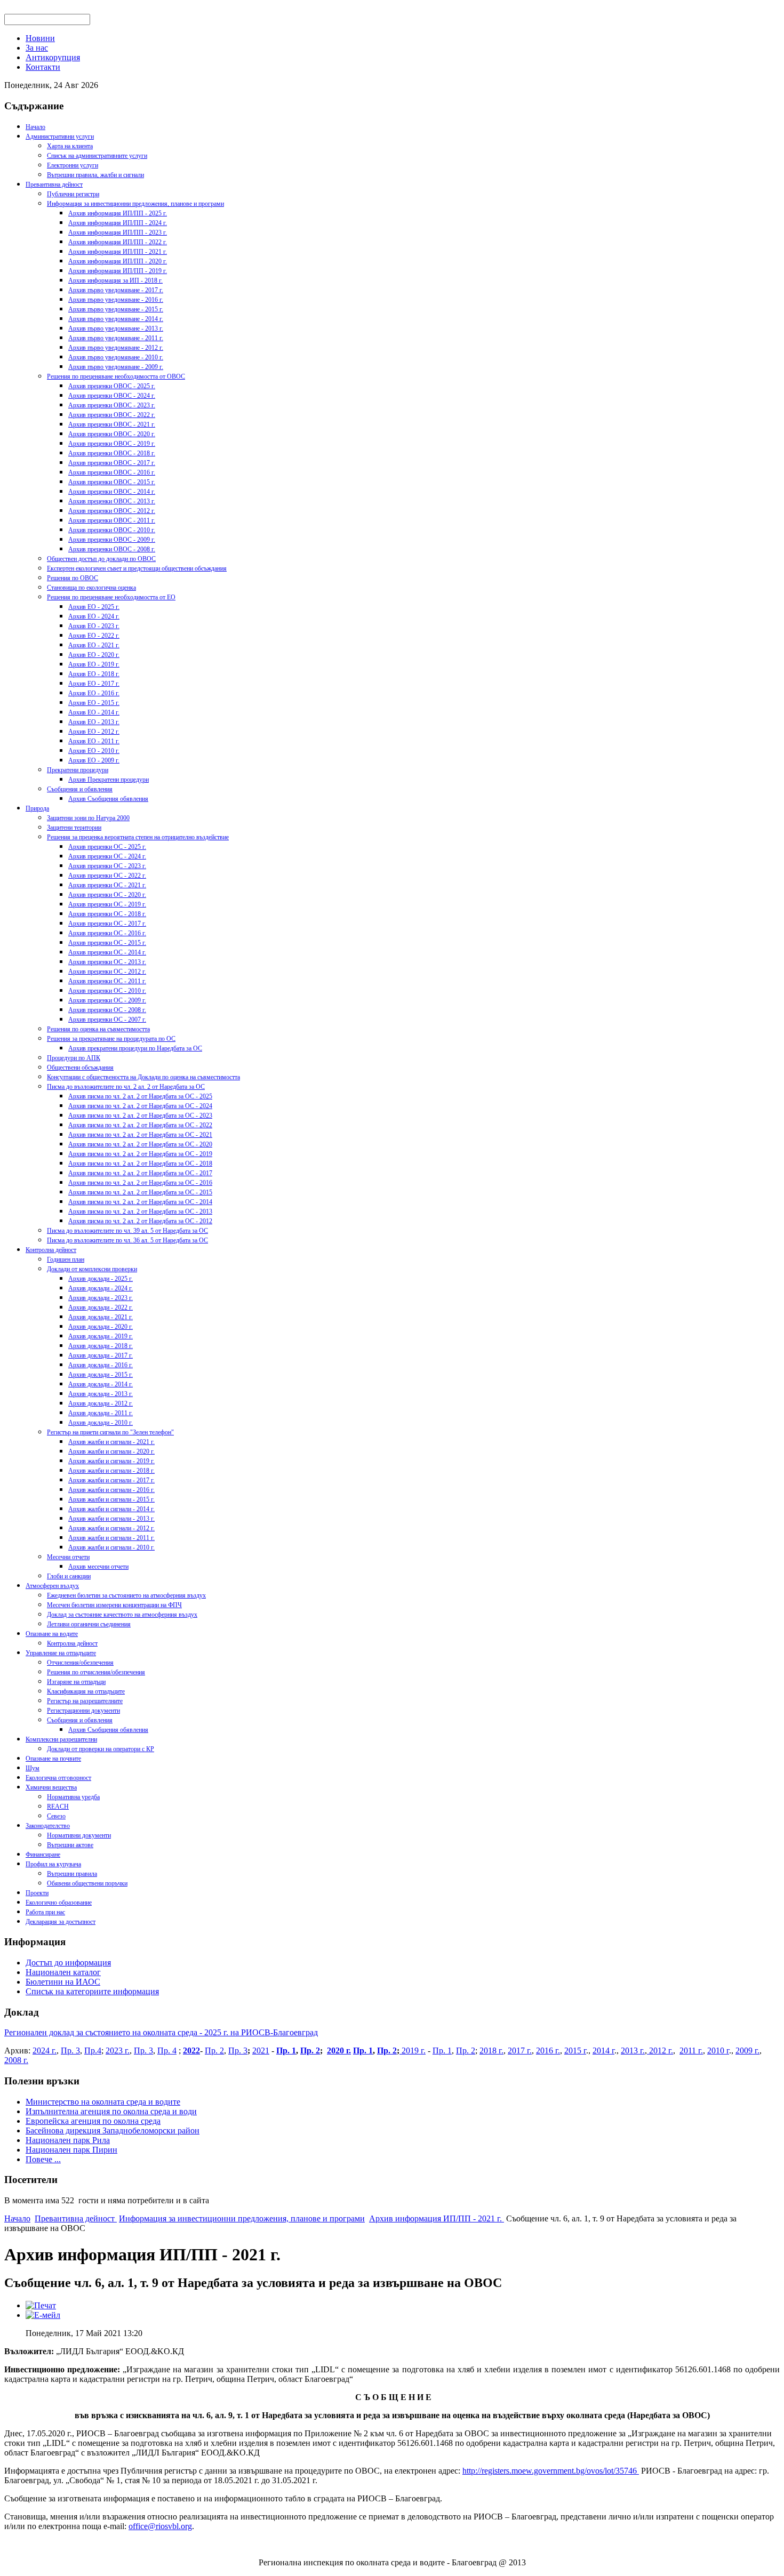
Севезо (56, 1816)
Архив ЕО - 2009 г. (94, 760)
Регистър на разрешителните (85, 1701)
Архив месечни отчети (98, 1567)
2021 (261, 2051)
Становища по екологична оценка (91, 588)
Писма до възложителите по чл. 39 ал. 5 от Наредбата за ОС (127, 1231)
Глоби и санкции (69, 1576)
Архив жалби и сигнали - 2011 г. (111, 1538)
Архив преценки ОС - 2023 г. (107, 866)
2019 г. (413, 2051)
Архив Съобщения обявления (108, 799)
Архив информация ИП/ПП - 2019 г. (118, 271)
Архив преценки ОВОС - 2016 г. (112, 472)
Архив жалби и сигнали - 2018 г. (111, 1471)
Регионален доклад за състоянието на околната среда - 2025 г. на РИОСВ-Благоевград (161, 2032)
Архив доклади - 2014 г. (101, 1384)
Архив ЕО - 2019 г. (94, 664)
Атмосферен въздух (52, 1586)
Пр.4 (93, 2051)
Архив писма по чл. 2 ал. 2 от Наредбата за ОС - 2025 (140, 1096)
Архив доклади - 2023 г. (101, 1298)
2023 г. (118, 2051)
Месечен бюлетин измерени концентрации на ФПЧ (114, 1605)
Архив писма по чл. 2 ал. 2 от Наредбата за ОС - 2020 (140, 1144)
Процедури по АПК (74, 1058)
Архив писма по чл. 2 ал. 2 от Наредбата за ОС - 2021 (140, 1135)
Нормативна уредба (73, 1797)
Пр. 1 (286, 2051)
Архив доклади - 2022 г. (101, 1307)
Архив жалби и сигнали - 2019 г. (111, 1461)
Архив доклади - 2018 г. (101, 1346)
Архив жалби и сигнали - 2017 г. (111, 1480)
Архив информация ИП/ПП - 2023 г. (118, 232)
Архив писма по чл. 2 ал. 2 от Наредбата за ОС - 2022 (140, 1125)
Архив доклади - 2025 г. (101, 1279)
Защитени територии (74, 828)
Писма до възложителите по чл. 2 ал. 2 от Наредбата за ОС (126, 1087)
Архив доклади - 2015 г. (101, 1375)
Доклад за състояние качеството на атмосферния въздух (122, 1615)
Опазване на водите (52, 1634)
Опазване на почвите (53, 1759)
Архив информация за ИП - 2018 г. (115, 280)
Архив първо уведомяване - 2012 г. (116, 348)
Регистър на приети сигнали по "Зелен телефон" (110, 1432)
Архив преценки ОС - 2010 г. (107, 991)
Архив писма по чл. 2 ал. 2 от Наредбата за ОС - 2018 (140, 1163)
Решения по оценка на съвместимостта (98, 1029)
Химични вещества (51, 1787)
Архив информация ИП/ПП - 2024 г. (118, 223)
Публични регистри (73, 194)
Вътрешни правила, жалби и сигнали (95, 175)
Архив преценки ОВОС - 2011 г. (112, 520)
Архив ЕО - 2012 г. (94, 732)
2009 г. (747, 2051)
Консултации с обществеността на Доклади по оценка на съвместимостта (143, 1077)
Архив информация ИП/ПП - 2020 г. (118, 261)
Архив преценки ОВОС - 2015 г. (112, 482)
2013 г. (633, 2051)
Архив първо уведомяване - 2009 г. (116, 367)
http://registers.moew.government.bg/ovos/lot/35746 (551, 2471)
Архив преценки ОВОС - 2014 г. (112, 492)
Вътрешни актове (70, 1845)
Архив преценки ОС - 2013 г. (107, 962)
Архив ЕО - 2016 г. (94, 693)
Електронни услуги (73, 165)
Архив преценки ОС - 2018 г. (107, 914)
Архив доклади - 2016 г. (101, 1365)
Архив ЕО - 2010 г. (94, 751)
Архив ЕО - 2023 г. (94, 626)
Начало (35, 127)
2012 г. (660, 2051)
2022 (191, 2051)
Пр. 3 (70, 2051)
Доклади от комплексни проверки (92, 1269)
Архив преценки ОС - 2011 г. (107, 981)
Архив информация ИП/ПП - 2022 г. (118, 242)
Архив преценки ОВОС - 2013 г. (112, 501)
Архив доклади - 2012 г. (101, 1403)
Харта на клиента (70, 146)
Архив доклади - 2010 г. (101, 1423)
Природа (37, 808)
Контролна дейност (51, 1250)
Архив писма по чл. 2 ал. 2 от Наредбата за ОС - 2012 (140, 1221)
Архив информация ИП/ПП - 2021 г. (118, 252)
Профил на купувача (53, 1864)
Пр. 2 (214, 2051)
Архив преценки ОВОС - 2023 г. (112, 405)
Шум (33, 1768)
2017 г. (520, 2051)
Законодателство (48, 1826)
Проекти (37, 1893)
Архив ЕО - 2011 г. (94, 741)
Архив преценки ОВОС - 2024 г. (112, 396)
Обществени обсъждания (80, 1068)
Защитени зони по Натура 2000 (88, 818)
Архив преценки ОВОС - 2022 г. (112, 415)
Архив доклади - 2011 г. (101, 1413)
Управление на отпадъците (61, 1653)
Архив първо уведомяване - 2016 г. (116, 300)
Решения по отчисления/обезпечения (96, 1672)
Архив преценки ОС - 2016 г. (107, 933)
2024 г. (45, 2051)
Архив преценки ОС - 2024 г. (107, 856)
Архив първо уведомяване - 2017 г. (116, 290)
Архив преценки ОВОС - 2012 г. (112, 511)
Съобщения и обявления (80, 789)
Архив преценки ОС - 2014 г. (107, 952)
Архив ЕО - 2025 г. (94, 607)
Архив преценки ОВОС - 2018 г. (112, 453)
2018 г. (491, 2051)
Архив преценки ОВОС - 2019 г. (112, 444)
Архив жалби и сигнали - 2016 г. (111, 1490)
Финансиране (43, 1855)
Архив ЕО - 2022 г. (94, 636)
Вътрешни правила (72, 1874)
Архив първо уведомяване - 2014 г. (116, 319)
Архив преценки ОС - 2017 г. (107, 924)
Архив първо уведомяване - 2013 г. (116, 328)
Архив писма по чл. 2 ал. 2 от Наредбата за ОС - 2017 (140, 1173)
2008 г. (16, 2060)
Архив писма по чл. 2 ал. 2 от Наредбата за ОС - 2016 (140, 1183)
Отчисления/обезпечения (80, 1663)
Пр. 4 (167, 2051)
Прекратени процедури (78, 770)
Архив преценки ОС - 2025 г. (107, 847)
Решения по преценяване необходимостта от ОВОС (116, 376)
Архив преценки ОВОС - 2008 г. (112, 549)
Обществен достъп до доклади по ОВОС (101, 559)
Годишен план (66, 1259)
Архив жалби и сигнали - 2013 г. (111, 1519)
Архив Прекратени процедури (109, 780)
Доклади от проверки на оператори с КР (101, 1749)
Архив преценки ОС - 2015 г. (107, 943)
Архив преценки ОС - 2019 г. (107, 904)
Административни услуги (60, 137)
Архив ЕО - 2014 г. (94, 712)
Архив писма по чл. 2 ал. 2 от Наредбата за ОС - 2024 (140, 1106)
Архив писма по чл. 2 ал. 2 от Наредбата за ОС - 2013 (140, 1211)
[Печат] (41, 2305)
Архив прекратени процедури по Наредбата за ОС (135, 1048)
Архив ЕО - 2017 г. (94, 684)
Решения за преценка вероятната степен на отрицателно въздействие (138, 837)
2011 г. (691, 2051)
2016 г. (548, 2051)
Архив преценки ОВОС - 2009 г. (112, 540)
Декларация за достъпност (61, 1922)
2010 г (718, 2051)
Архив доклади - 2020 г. (101, 1327)
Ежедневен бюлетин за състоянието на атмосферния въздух (126, 1595)
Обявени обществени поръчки (87, 1883)
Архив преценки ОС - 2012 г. (107, 972)
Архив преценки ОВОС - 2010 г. (112, 530)
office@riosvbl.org (160, 2526)
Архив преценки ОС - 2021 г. (107, 885)
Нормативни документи (79, 1835)
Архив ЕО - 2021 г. (94, 645)
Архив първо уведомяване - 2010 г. (116, 357)
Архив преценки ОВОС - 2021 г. (112, 424)
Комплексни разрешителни (61, 1739)
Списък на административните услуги (97, 156)
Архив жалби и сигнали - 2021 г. (111, 1442)
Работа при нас (45, 1912)
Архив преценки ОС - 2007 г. (107, 1020)
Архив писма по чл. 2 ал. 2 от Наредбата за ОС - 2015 (140, 1192)
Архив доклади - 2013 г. (101, 1394)
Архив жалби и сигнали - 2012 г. (111, 1528)
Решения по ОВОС (73, 578)
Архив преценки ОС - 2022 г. (107, 876)
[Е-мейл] (43, 2315)
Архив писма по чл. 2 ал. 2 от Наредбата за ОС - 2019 (140, 1154)
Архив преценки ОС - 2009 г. (107, 1000)
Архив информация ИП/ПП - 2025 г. (118, 213)
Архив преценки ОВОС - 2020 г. (112, 434)
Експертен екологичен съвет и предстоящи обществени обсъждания (137, 568)
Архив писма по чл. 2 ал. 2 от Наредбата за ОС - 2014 (140, 1202)
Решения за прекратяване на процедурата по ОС (111, 1039)
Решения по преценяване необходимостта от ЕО (111, 597)
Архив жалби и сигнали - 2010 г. (111, 1547)
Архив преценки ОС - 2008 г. (107, 1010)
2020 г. (339, 2051)
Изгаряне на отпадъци (76, 1682)
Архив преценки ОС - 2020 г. (107, 895)
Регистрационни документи (83, 1711)
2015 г (575, 2051)
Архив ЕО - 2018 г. (94, 674)
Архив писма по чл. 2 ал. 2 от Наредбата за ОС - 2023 (140, 1116)
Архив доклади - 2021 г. (101, 1317)
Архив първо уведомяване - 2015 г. (116, 309)
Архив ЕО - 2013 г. (94, 722)
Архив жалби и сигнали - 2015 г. (111, 1499)
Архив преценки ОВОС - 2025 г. (112, 386)
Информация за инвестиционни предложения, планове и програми (135, 204)
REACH (58, 1807)
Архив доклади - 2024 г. (101, 1288)
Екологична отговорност (58, 1778)
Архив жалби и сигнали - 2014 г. (111, 1509)
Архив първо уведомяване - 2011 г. (116, 338)
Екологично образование (59, 1903)
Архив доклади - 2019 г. (101, 1336)
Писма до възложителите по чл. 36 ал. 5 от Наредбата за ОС (127, 1240)
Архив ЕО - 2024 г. (94, 616)
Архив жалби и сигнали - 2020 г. (111, 1451)
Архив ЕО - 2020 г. (94, 655)
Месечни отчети (68, 1557)
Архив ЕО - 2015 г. (94, 703)
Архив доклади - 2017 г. (101, 1355)
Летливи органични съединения (89, 1624)
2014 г (603, 2051)
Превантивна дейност (54, 184)
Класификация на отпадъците (86, 1691)
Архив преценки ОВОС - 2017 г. (112, 463)
